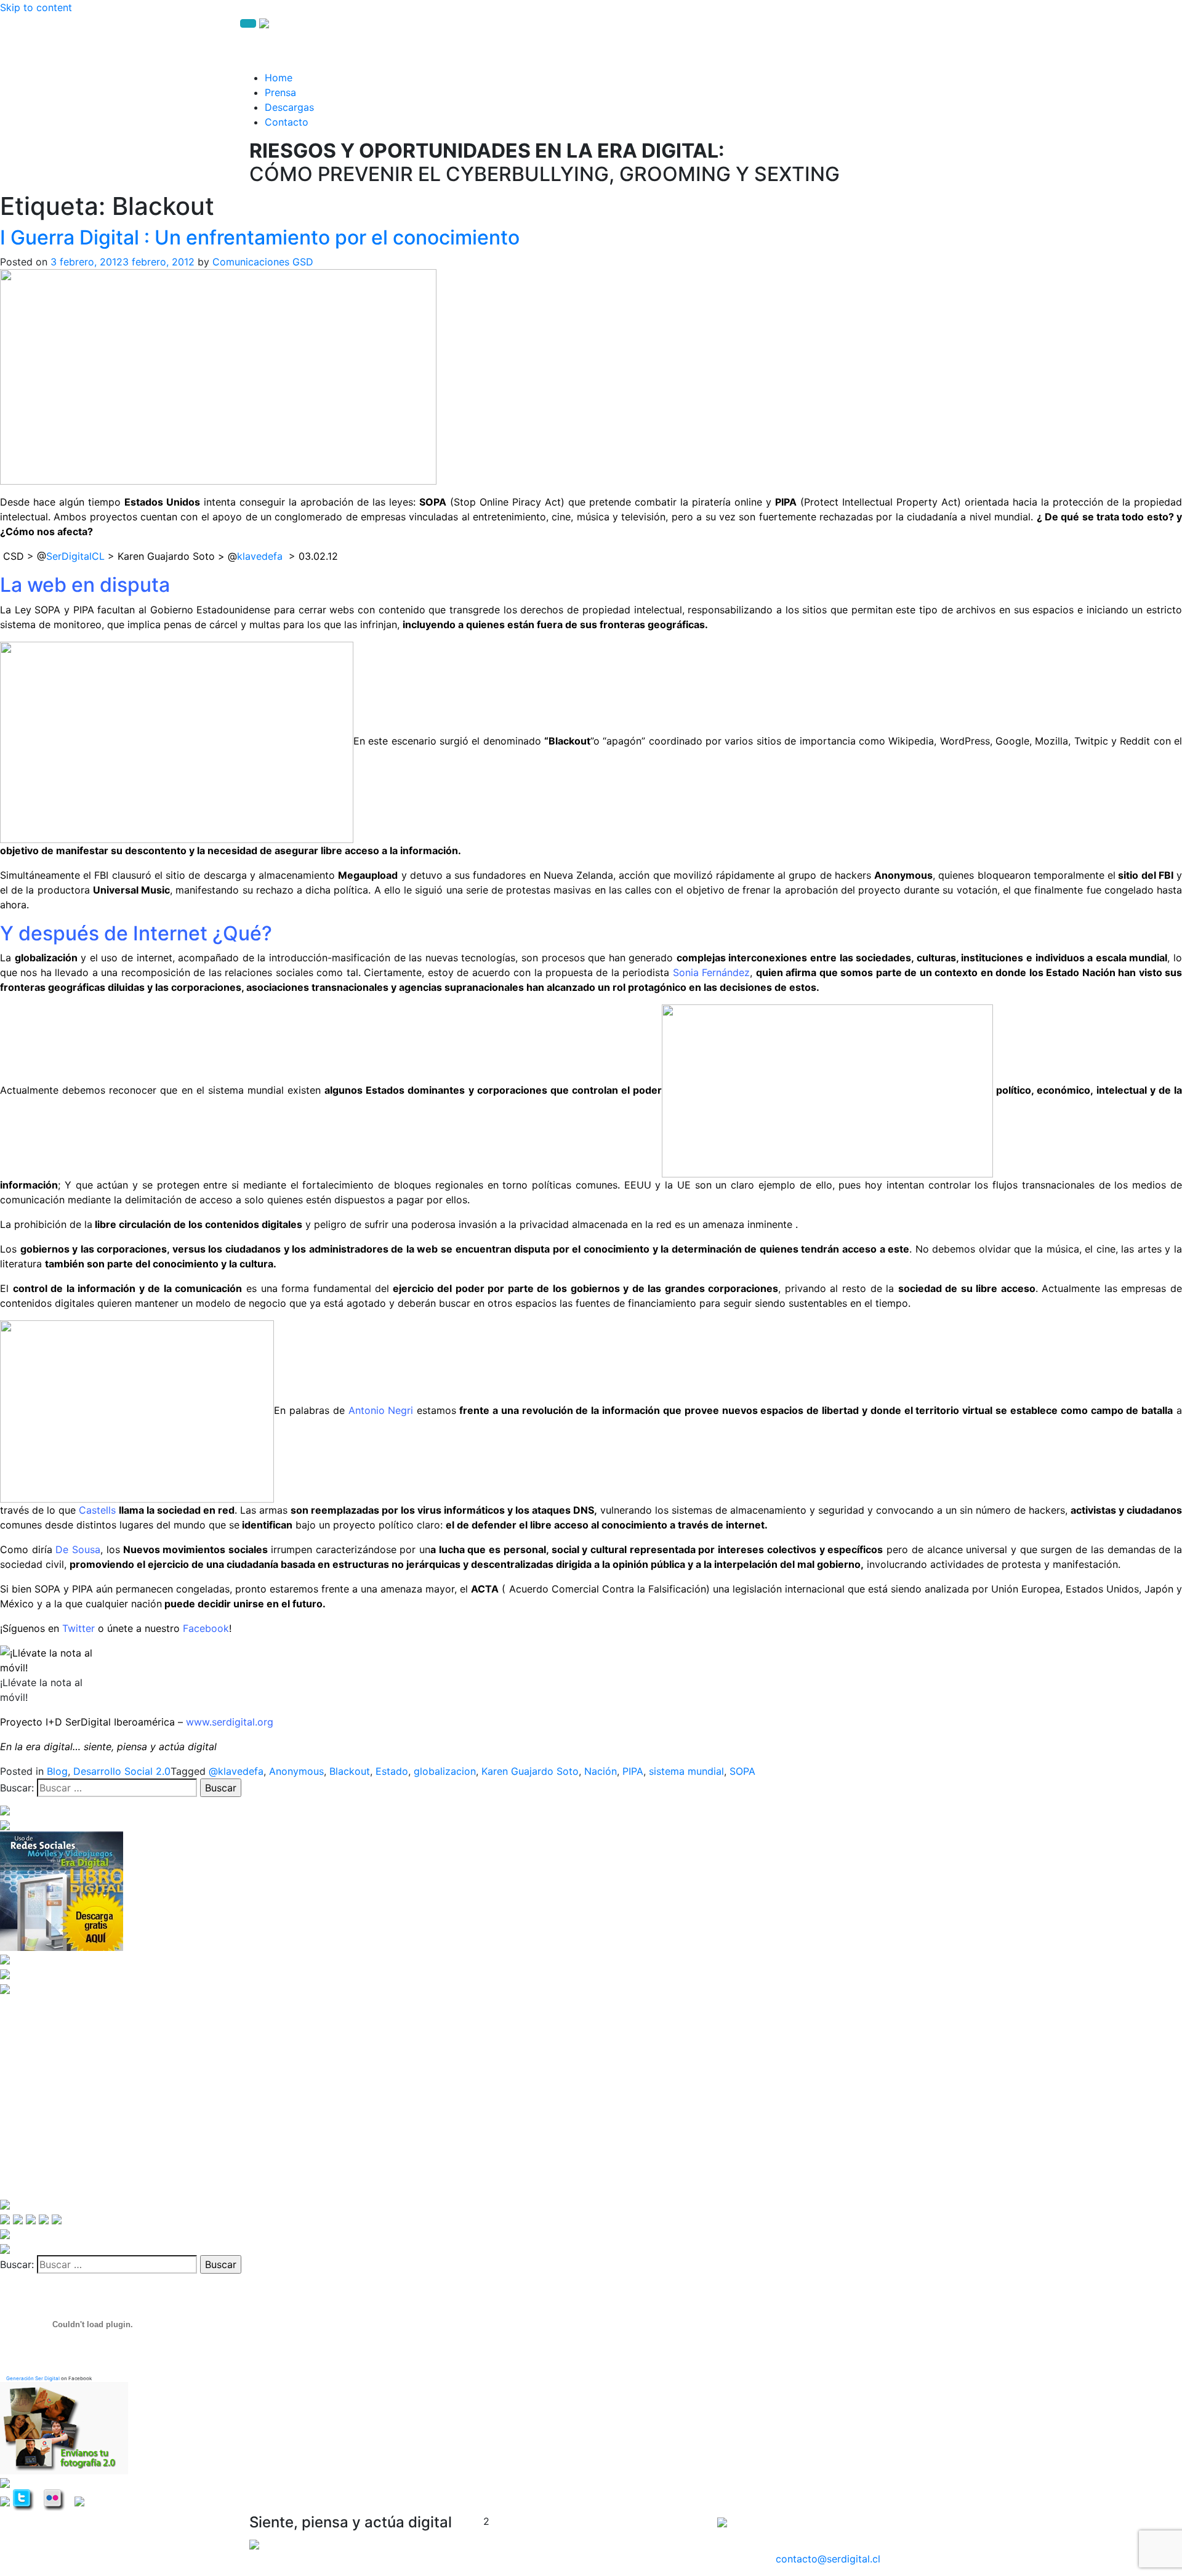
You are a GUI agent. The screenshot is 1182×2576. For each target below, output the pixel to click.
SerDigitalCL (75, 556)
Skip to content (36, 7)
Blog (57, 1771)
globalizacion (445, 1771)
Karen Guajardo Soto (530, 1771)
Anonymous (296, 1771)
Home (279, 78)
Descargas (289, 107)
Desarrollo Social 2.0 (122, 1771)
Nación (601, 1771)
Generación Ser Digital (33, 2378)
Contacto (287, 122)
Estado (392, 1771)
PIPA (633, 1771)
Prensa (280, 92)
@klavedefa (236, 1771)
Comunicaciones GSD (263, 262)
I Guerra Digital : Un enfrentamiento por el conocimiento (260, 237)
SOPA (742, 1771)
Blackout (350, 1771)
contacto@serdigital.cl (828, 2559)
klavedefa (260, 556)
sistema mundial (686, 1771)
